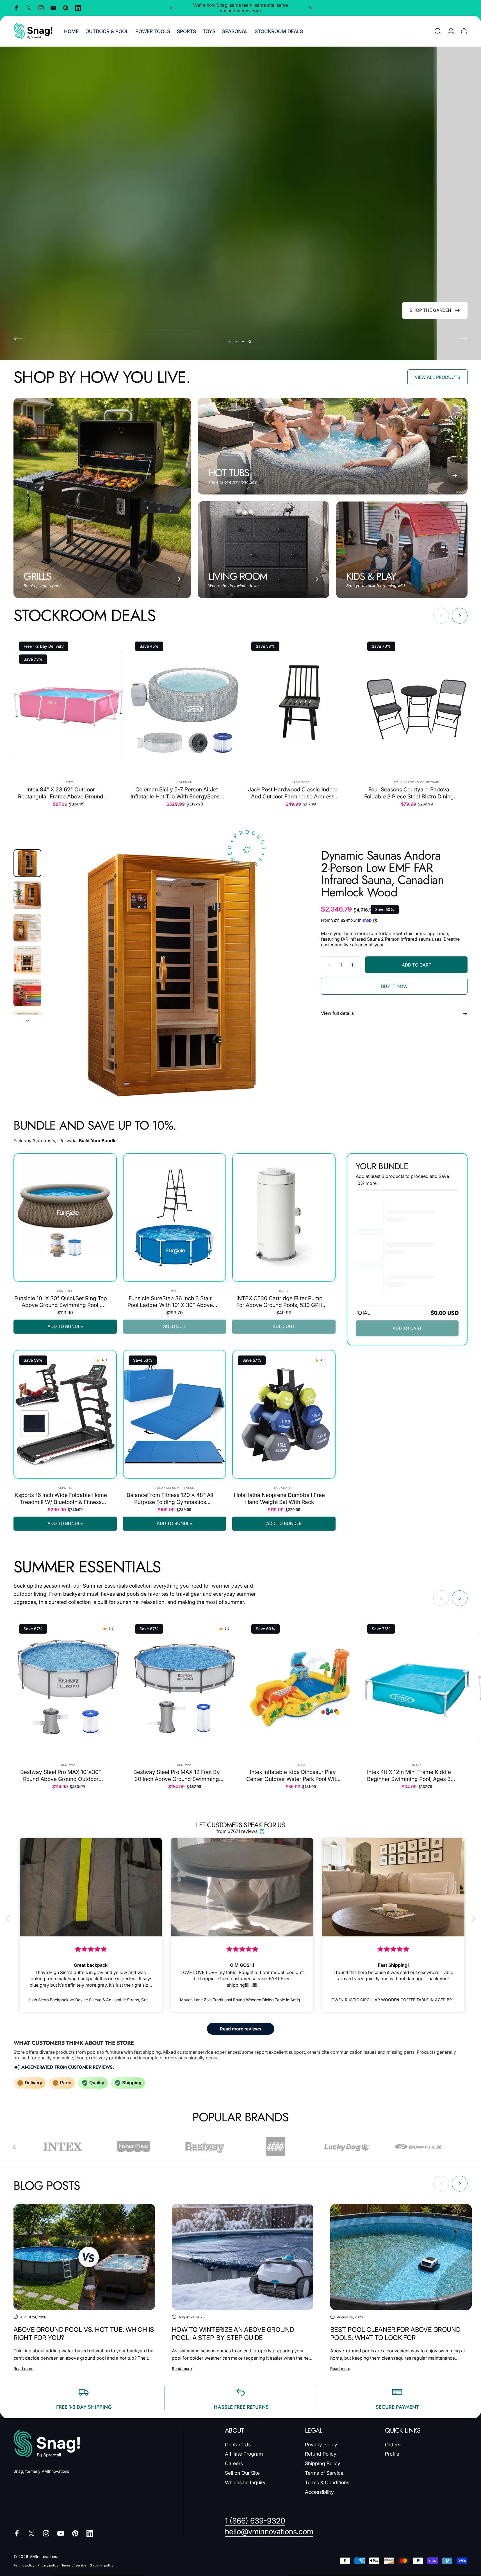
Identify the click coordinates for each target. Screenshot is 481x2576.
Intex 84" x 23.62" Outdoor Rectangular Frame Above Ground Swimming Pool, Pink (61, 793)
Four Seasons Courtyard (417, 782)
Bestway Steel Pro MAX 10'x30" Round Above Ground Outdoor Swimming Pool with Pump (61, 1775)
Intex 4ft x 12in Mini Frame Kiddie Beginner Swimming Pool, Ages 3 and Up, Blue (409, 1775)
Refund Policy (321, 2454)
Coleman (184, 782)
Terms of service (74, 2565)
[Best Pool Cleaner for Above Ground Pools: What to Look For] (401, 2257)
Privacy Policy (321, 2445)
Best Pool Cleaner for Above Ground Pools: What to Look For (395, 2334)
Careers (234, 2463)
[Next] (309, 8)
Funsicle (65, 1291)
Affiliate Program (244, 2454)
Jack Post (301, 782)
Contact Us (238, 2445)
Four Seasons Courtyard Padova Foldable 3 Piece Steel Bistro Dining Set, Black (409, 793)
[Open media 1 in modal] (172, 975)
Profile (392, 2454)
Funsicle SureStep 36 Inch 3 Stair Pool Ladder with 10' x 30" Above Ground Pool (170, 1302)
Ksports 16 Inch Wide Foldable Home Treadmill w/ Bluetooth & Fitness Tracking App (61, 1498)
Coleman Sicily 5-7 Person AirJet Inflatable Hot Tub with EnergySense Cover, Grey (177, 793)
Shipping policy (102, 2565)
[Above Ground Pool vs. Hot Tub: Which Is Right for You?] (84, 2257)
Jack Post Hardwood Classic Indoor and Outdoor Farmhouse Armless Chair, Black (293, 793)
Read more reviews (241, 2029)
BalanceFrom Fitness (174, 1488)
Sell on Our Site (242, 2473)
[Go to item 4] (27, 960)
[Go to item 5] (27, 992)
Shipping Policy (323, 2463)
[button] (9, 1919)
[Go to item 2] (27, 895)
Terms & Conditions (327, 2482)
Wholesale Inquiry (245, 2482)
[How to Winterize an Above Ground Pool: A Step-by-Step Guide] (243, 2257)
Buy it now (394, 986)
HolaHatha (284, 1488)
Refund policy (24, 2565)
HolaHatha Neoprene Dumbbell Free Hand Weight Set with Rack (279, 1498)
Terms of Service (324, 2473)
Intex (68, 782)
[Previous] (171, 8)
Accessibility (319, 2492)
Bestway (69, 1765)
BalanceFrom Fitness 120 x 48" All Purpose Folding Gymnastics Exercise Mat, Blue (170, 1498)
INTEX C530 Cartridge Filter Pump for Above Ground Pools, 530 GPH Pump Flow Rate (280, 1302)
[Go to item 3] (27, 928)
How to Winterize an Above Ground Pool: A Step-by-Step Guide (233, 2334)
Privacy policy (48, 2565)
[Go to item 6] (27, 1025)
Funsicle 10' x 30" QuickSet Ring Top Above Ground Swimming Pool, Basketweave (61, 1302)
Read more (23, 2368)
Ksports (65, 1488)
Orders (393, 2445)
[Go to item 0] (27, 863)
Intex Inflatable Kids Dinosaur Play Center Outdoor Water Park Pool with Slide (293, 1775)
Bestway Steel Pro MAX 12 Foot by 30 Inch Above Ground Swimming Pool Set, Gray (177, 1775)
